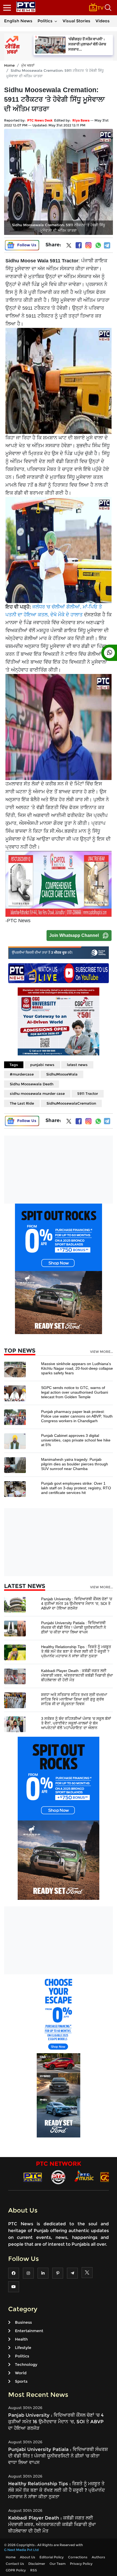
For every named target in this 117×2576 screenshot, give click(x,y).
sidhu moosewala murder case (37, 1093)
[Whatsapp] (98, 245)
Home (9, 65)
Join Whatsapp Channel (74, 935)
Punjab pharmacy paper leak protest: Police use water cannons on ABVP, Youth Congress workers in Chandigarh (77, 1416)
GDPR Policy (16, 2570)
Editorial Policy (52, 2557)
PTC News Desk (40, 120)
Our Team (58, 2564)
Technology (26, 2364)
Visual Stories (76, 21)
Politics (45, 21)
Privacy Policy (81, 2564)
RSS (34, 2570)
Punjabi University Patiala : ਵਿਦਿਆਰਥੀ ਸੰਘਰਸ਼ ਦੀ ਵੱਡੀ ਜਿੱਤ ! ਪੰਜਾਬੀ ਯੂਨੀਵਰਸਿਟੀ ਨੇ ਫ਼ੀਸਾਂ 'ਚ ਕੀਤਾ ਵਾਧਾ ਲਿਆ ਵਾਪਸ (74, 1627)
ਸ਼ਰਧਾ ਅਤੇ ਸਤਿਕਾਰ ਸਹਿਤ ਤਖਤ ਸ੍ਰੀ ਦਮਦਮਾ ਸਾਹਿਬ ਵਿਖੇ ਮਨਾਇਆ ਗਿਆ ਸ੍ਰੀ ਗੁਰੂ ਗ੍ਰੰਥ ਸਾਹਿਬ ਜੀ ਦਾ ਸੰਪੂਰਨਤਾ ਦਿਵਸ (74, 1699)
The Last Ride (22, 1103)
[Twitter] (69, 247)
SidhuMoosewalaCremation (71, 1103)
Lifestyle (23, 2348)
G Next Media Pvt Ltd (21, 2550)
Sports (21, 2381)
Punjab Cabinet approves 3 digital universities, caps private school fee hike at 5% (76, 1440)
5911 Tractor (88, 1093)
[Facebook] (79, 245)
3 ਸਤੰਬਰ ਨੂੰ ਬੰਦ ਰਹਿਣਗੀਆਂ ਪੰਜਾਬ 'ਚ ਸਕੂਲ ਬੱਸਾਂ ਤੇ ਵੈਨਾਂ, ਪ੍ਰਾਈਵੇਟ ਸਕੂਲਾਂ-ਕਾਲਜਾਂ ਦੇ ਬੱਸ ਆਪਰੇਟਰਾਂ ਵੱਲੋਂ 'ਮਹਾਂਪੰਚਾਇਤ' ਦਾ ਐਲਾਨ (76, 1723)
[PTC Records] (58, 2177)
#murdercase (22, 1074)
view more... (101, 1352)
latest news (77, 1065)
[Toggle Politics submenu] (56, 21)
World (21, 2373)
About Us (27, 2557)
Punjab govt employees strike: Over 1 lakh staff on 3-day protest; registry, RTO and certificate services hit (76, 1488)
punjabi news (42, 1065)
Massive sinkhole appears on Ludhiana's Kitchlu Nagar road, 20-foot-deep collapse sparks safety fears (77, 1368)
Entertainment (29, 2331)
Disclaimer (37, 2564)
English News (18, 21)
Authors (98, 2557)
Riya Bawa (81, 120)
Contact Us (15, 2564)
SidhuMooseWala (62, 1074)
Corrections (78, 2557)
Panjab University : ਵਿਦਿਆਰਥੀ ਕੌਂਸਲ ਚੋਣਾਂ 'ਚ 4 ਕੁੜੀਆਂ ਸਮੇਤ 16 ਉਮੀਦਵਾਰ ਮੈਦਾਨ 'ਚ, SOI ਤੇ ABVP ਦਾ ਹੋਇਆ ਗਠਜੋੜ (77, 1604)
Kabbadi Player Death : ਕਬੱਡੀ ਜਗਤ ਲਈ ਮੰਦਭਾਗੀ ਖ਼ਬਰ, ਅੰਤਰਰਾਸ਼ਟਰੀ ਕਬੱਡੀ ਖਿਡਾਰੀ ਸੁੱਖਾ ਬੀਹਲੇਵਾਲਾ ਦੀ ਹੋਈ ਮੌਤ (77, 1675)
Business (23, 2322)
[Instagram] (88, 245)
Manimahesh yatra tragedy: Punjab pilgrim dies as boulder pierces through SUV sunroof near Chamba (75, 1464)
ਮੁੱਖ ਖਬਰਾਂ (28, 65)
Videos (103, 21)
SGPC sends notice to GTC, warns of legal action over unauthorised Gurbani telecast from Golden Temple (75, 1392)
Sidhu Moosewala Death (32, 1084)
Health (21, 2339)
